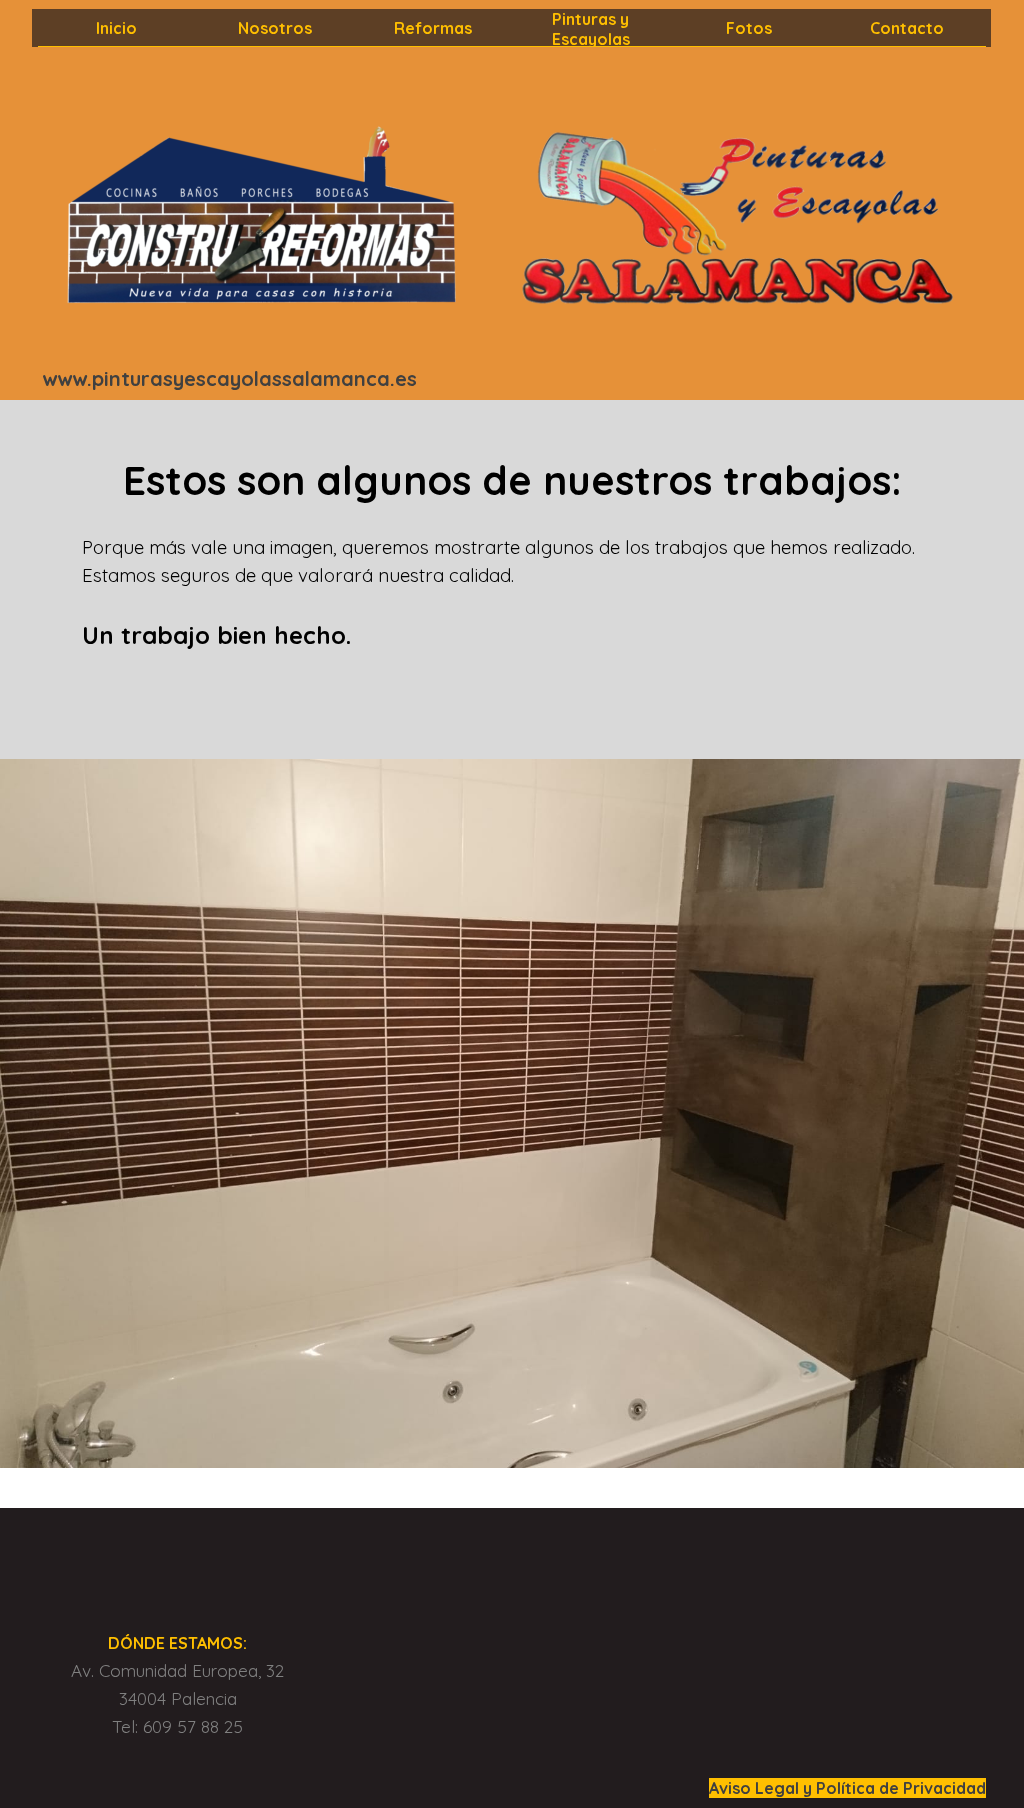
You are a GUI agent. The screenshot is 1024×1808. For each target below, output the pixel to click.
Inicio (116, 28)
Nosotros (275, 28)
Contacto (907, 28)
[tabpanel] (252, 379)
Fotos (749, 28)
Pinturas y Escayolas (591, 29)
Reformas (433, 28)
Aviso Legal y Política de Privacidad (847, 1788)
